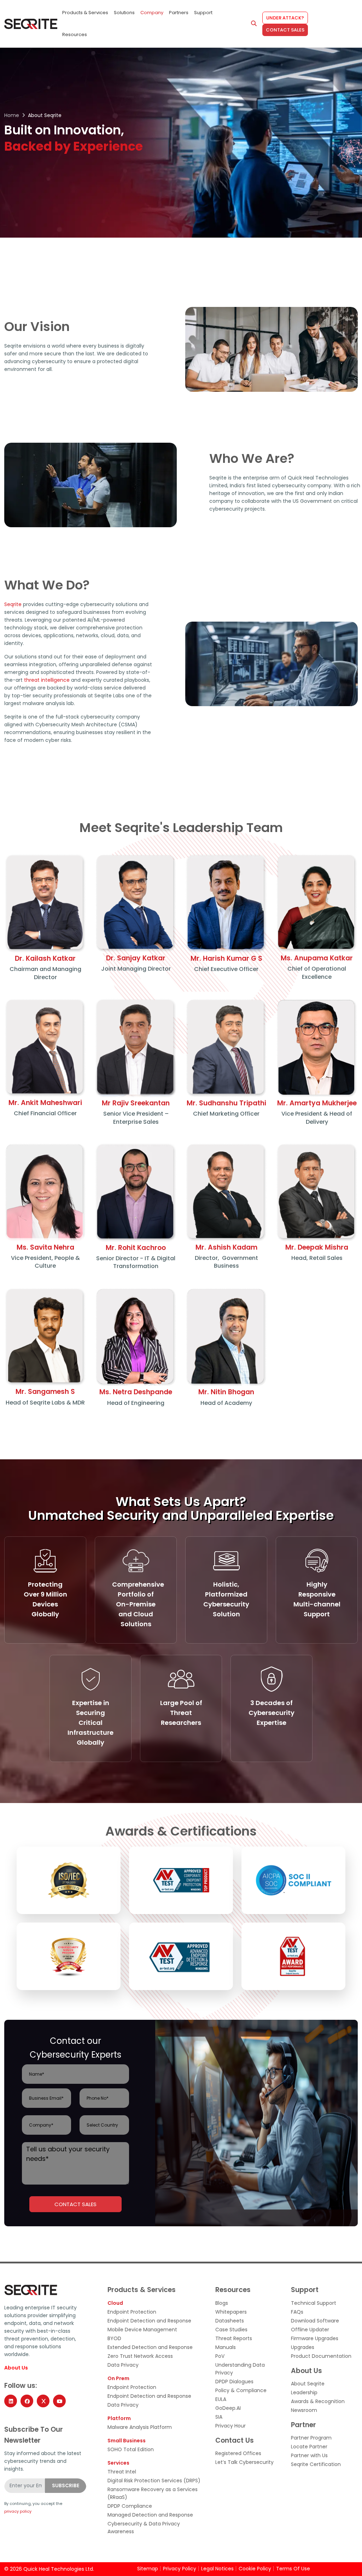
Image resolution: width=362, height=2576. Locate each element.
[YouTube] (59, 2401)
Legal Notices (217, 2569)
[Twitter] (43, 2401)
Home (12, 115)
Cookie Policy (255, 2569)
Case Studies (231, 2330)
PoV (220, 2356)
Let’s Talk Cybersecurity (244, 2462)
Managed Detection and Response (150, 2515)
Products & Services (85, 13)
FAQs (297, 2312)
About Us (16, 2368)
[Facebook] (27, 2401)
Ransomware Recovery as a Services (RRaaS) (153, 2493)
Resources (75, 34)
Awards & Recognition (318, 2401)
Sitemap (148, 2569)
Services (118, 2463)
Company (152, 13)
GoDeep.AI (228, 2408)
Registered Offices (238, 2453)
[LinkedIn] (11, 2401)
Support (203, 13)
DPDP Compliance (130, 2506)
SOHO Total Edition (131, 2449)
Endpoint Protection (132, 2312)
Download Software (315, 2321)
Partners (179, 13)
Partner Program (311, 2438)
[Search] (254, 24)
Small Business (127, 2441)
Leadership (304, 2392)
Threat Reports (234, 2338)
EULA (221, 2399)
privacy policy (18, 2511)
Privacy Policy (180, 2569)
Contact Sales (285, 30)
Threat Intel (122, 2472)
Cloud (115, 2303)
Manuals (226, 2347)
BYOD (114, 2338)
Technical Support (314, 2303)
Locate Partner (309, 2447)
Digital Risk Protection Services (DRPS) (154, 2481)
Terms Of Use (293, 2569)
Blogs (222, 2303)
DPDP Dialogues (234, 2382)
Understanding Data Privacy (240, 2369)
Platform (119, 2418)
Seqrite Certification (316, 2464)
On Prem (118, 2378)
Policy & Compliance (241, 2390)
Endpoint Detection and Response (149, 2321)
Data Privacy (123, 2365)
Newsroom (304, 2410)
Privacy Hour (230, 2426)
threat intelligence (47, 680)
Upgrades (303, 2347)
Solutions (124, 13)
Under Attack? (285, 18)
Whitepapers (231, 2312)
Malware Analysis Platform (140, 2427)
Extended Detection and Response (150, 2347)
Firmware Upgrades (315, 2338)
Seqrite (13, 604)
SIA (219, 2417)
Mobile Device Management (142, 2330)
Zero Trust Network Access (140, 2356)
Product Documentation (321, 2356)
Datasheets (230, 2321)
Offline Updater (310, 2330)
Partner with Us (309, 2455)
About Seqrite (308, 2384)
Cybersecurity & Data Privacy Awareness (144, 2528)
